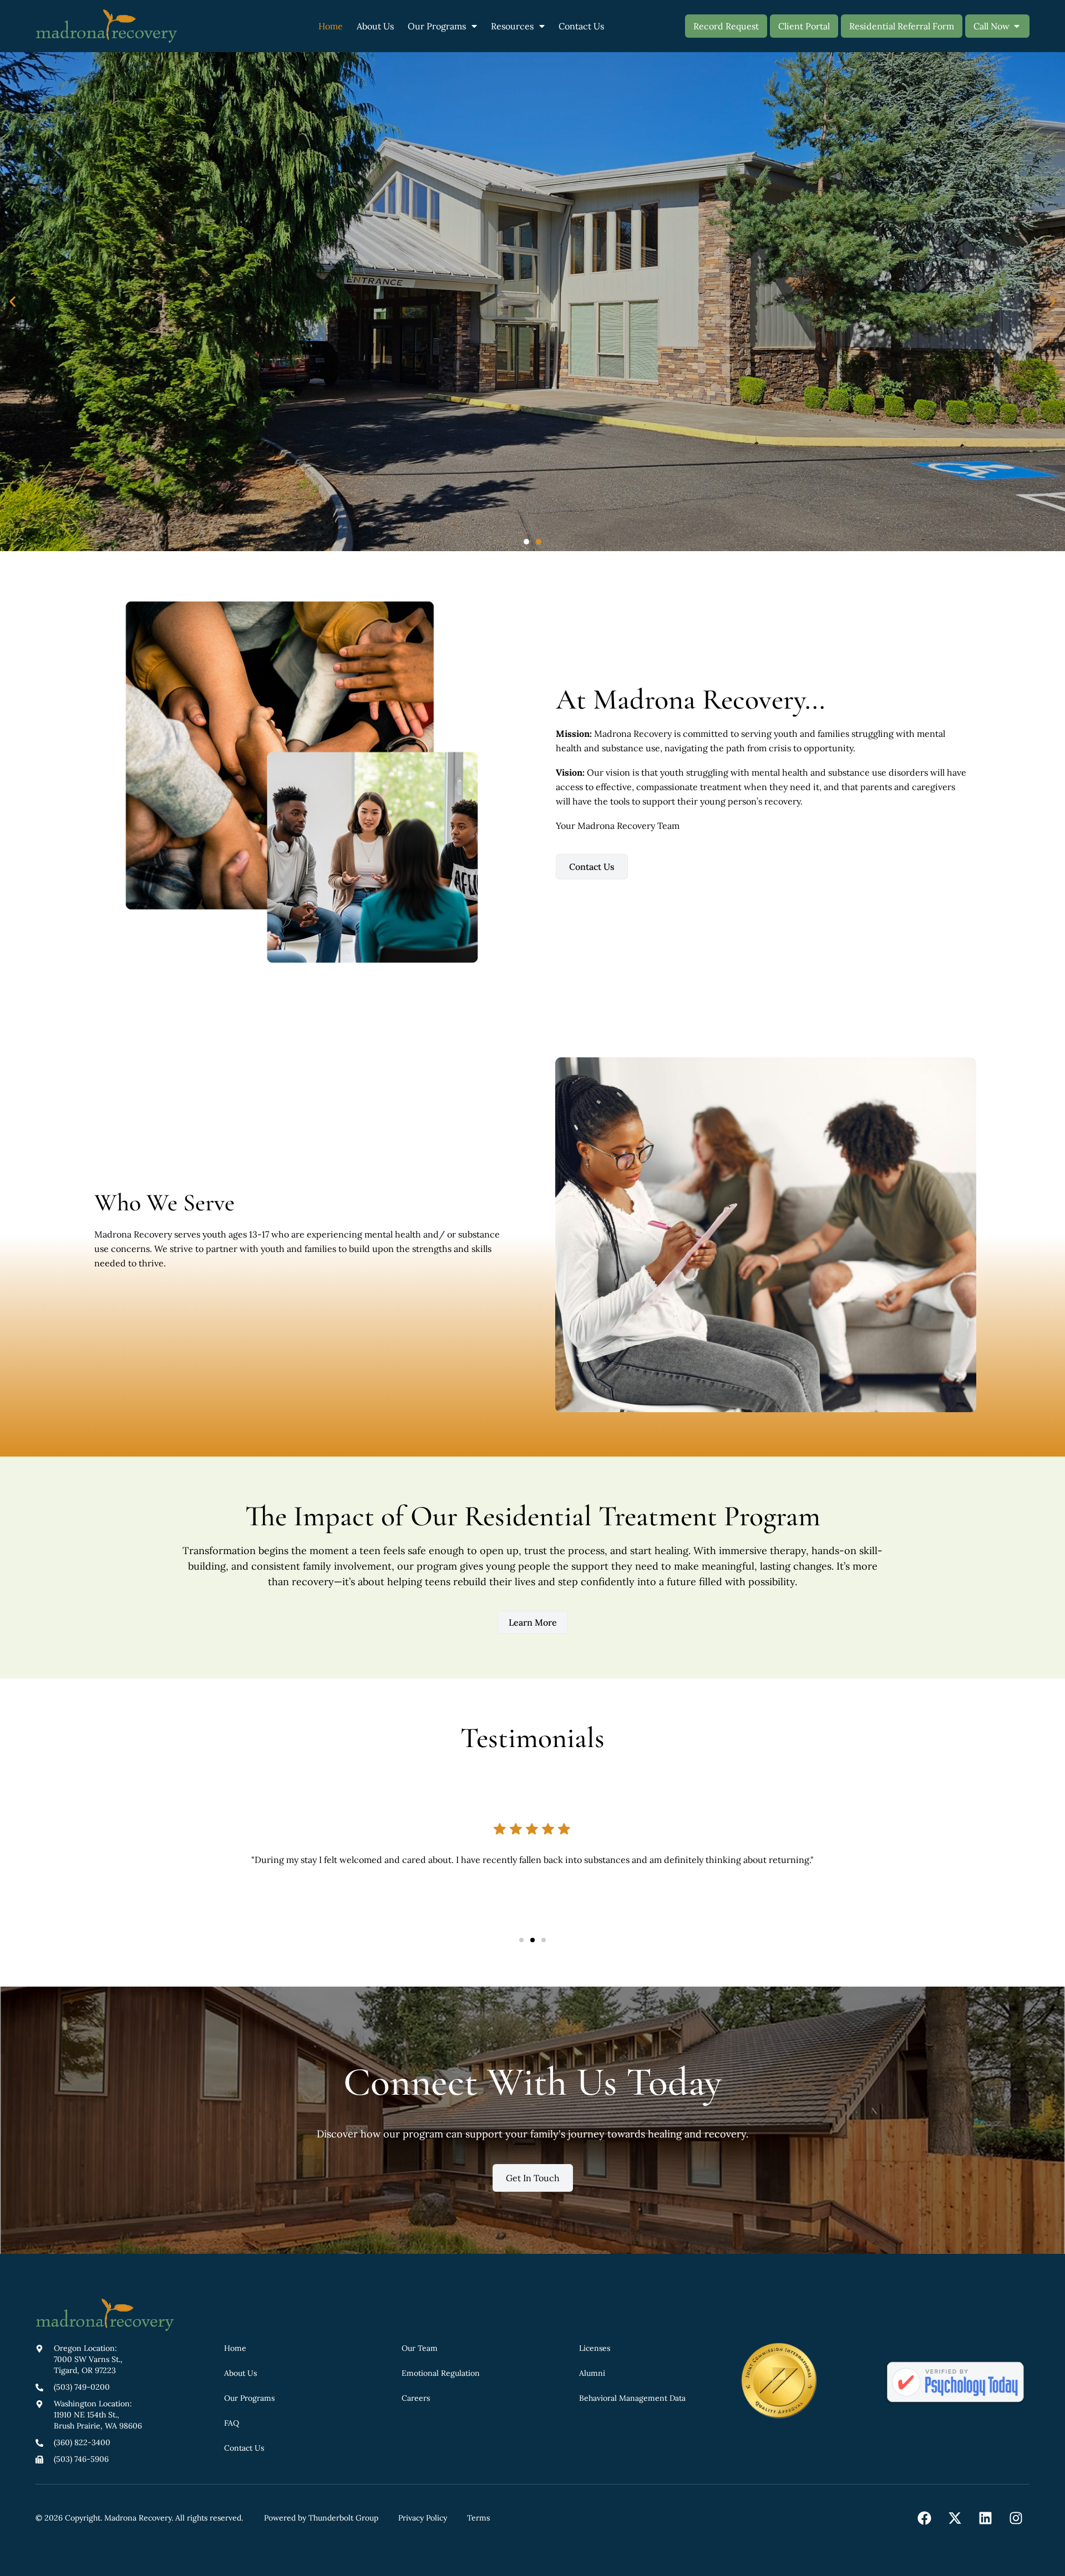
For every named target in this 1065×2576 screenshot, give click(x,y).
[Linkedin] (985, 2518)
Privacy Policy (423, 2518)
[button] (12, 302)
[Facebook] (924, 2518)
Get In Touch (533, 2178)
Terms (478, 2518)
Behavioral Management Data (632, 2398)
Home (331, 26)
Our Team (420, 2348)
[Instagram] (1016, 2518)
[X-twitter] (955, 2518)
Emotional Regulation (441, 2373)
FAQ (232, 2423)
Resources (512, 26)
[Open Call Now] (1017, 26)
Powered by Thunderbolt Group (321, 2518)
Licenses (595, 2348)
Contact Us (581, 26)
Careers (416, 2398)
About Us (375, 26)
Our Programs (437, 26)
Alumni (592, 2373)
